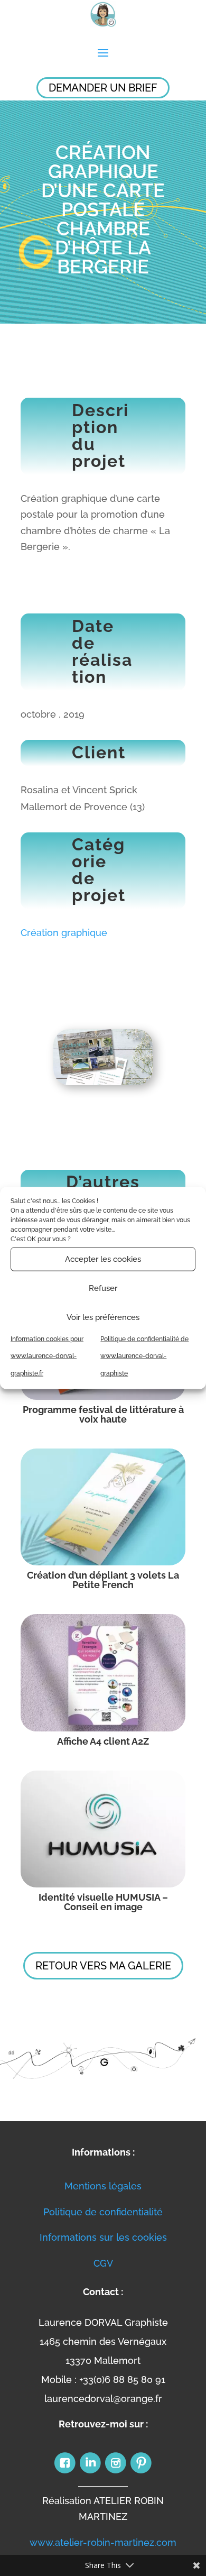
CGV (103, 2263)
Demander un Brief (103, 88)
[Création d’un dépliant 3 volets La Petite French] (103, 1507)
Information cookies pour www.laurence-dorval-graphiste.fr (47, 1356)
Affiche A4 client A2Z (103, 1741)
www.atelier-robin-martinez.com (103, 2542)
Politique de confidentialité (103, 2212)
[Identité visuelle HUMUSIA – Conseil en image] (103, 1829)
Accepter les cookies (103, 1259)
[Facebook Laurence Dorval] (65, 2472)
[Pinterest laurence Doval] (141, 2472)
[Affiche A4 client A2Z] (103, 1673)
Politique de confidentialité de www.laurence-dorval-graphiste (144, 1356)
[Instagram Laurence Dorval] (116, 2472)
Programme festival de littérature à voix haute (103, 1414)
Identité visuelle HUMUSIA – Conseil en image (103, 1902)
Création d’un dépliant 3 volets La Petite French (103, 1580)
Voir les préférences (103, 1317)
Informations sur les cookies (103, 2237)
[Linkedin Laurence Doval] (90, 2472)
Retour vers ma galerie (103, 1966)
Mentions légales (103, 2186)
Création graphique (64, 933)
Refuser (103, 1288)
